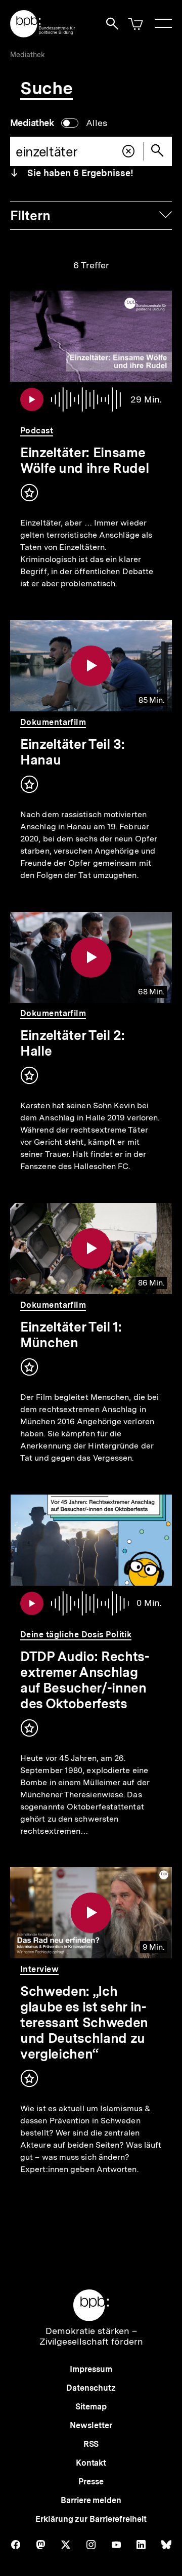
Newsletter (91, 2425)
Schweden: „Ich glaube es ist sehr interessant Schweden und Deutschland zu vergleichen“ (84, 2022)
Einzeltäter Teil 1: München (71, 1335)
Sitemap (91, 2407)
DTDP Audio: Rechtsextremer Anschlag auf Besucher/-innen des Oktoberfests (85, 1680)
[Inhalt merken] (29, 493)
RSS (91, 2444)
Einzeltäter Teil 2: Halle (73, 1043)
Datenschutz (91, 2388)
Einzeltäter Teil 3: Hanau (73, 752)
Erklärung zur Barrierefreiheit (91, 2519)
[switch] (59, 123)
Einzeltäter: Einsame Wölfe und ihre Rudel (84, 460)
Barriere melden (91, 2500)
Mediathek (28, 55)
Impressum (91, 2369)
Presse (91, 2482)
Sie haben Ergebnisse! (79, 173)
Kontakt (91, 2463)
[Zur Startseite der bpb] (43, 34)
